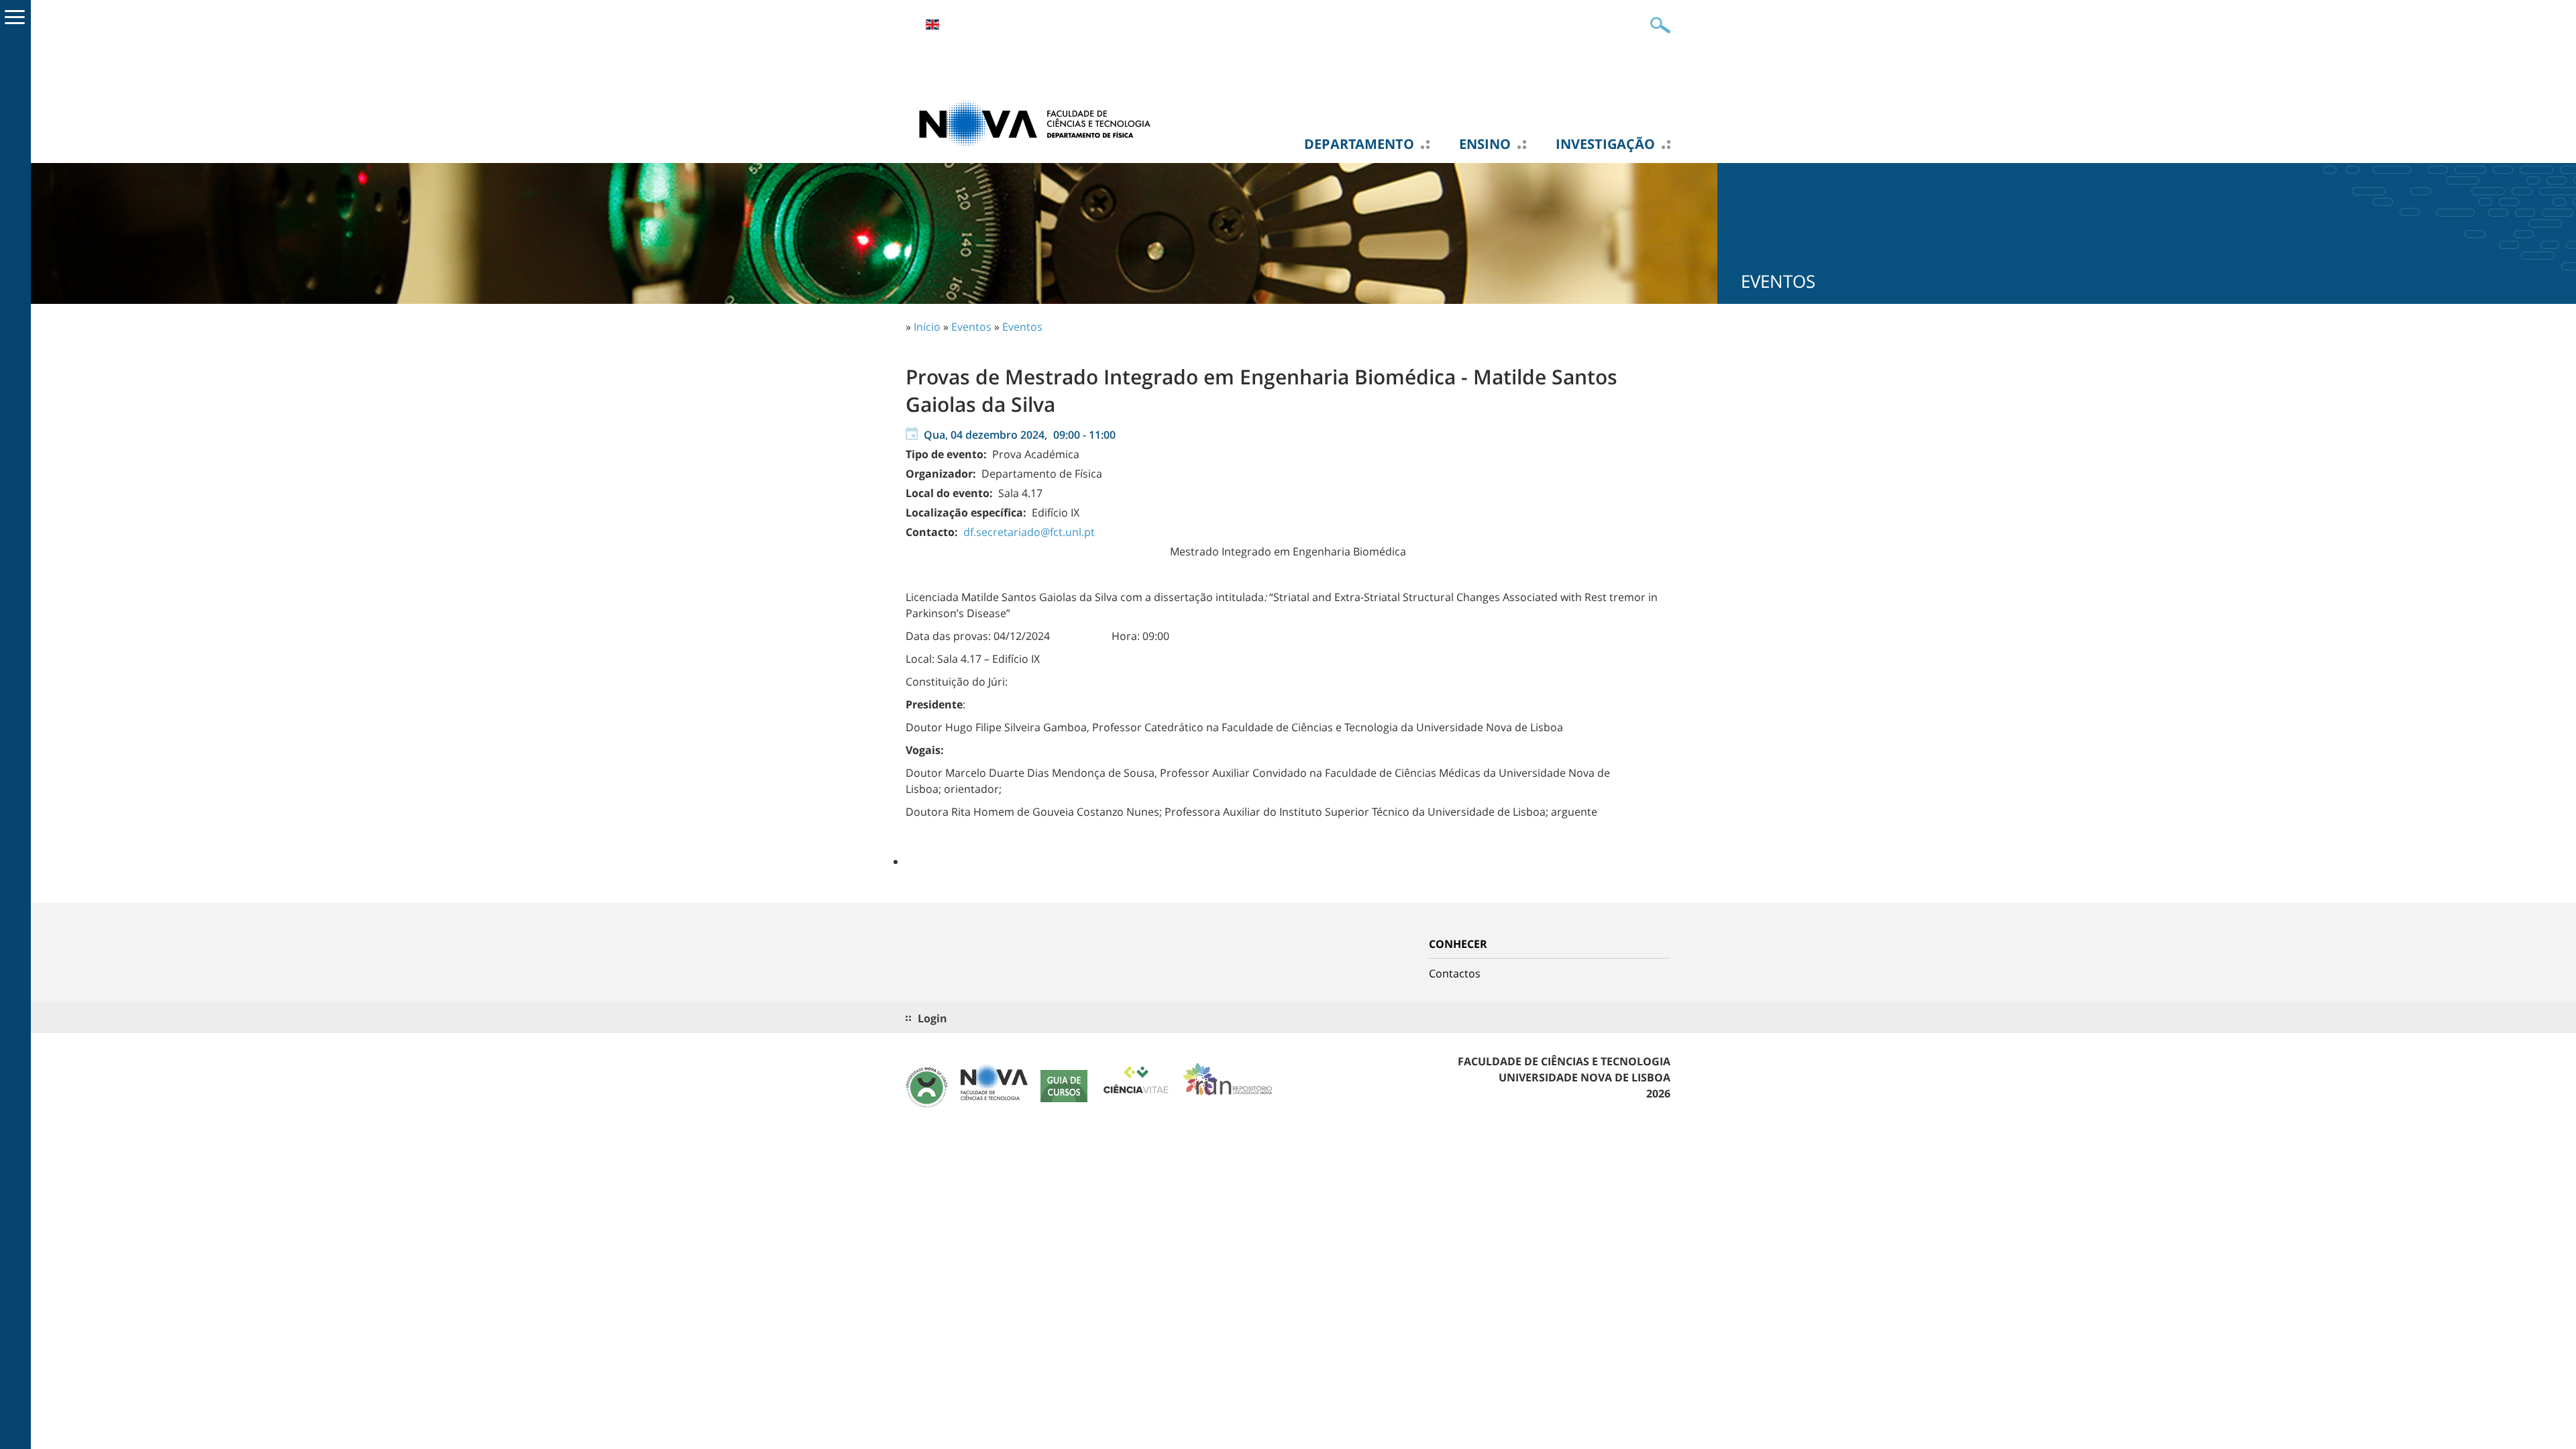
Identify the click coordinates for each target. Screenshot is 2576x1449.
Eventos (971, 327)
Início (927, 327)
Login (932, 1018)
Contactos (1455, 973)
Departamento (1359, 144)
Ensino (1485, 144)
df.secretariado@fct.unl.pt (1029, 532)
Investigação (1605, 144)
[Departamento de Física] (1040, 123)
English (932, 24)
